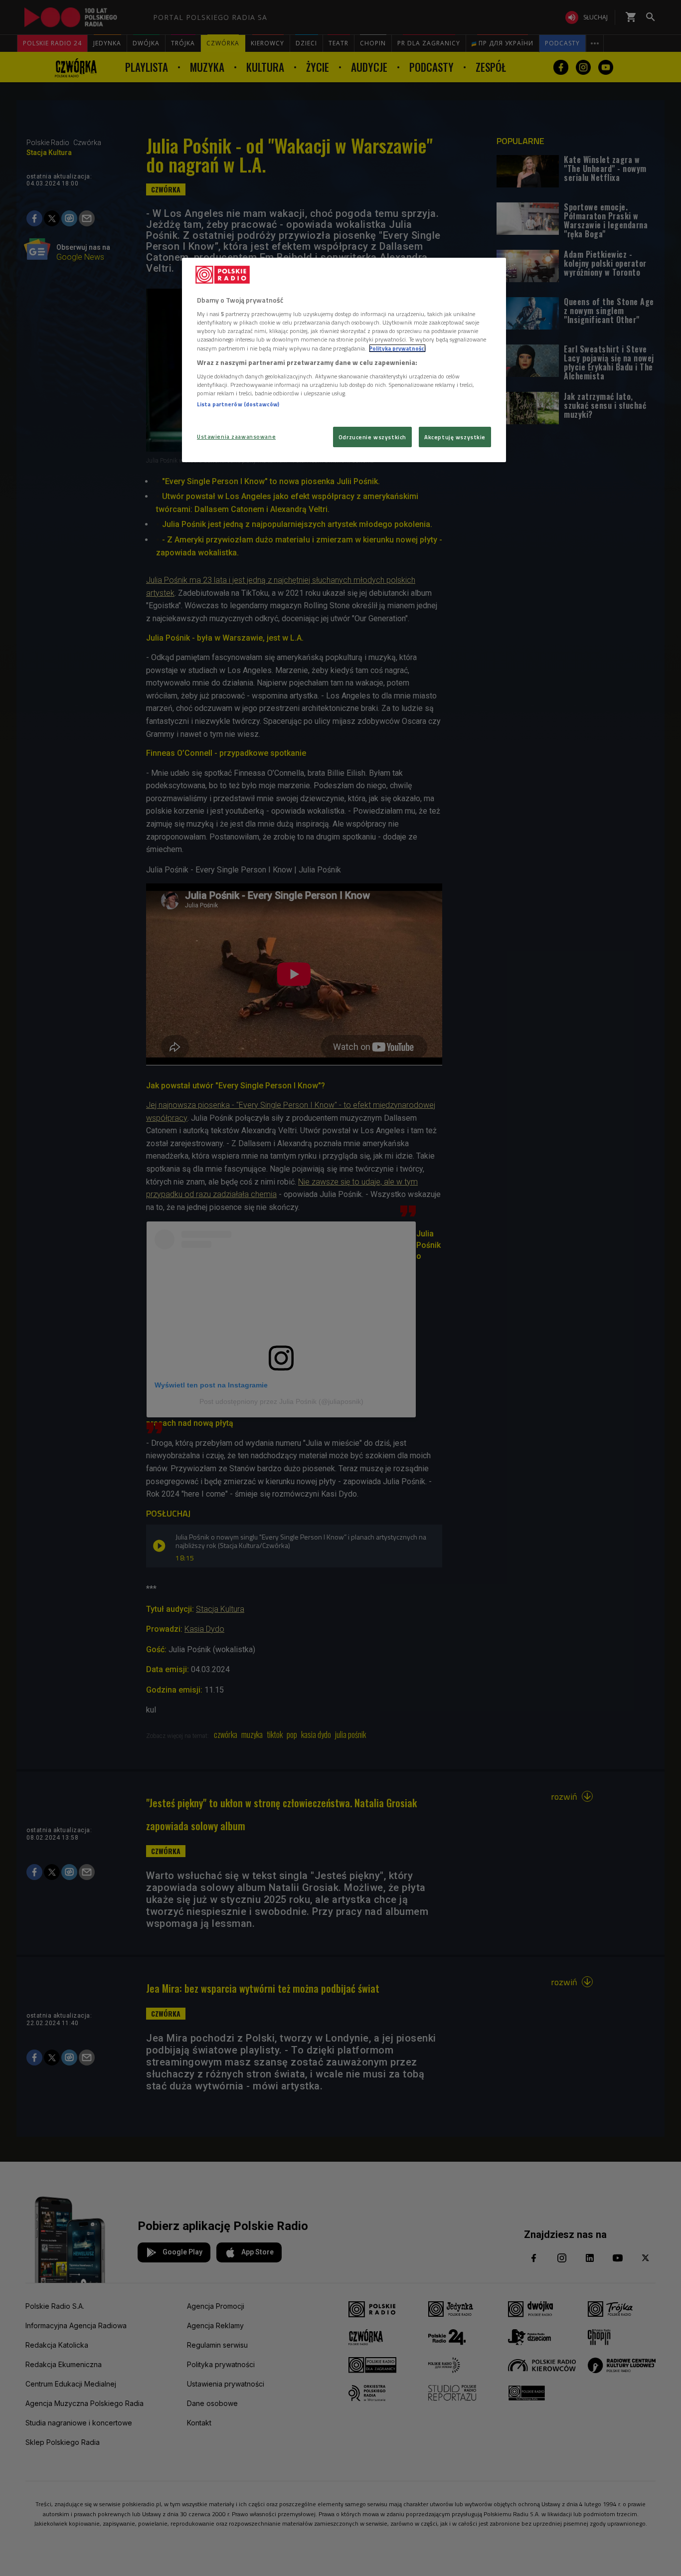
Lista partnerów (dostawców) (238, 404)
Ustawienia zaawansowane (236, 436)
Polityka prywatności (397, 348)
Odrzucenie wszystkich (372, 437)
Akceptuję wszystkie (455, 437)
